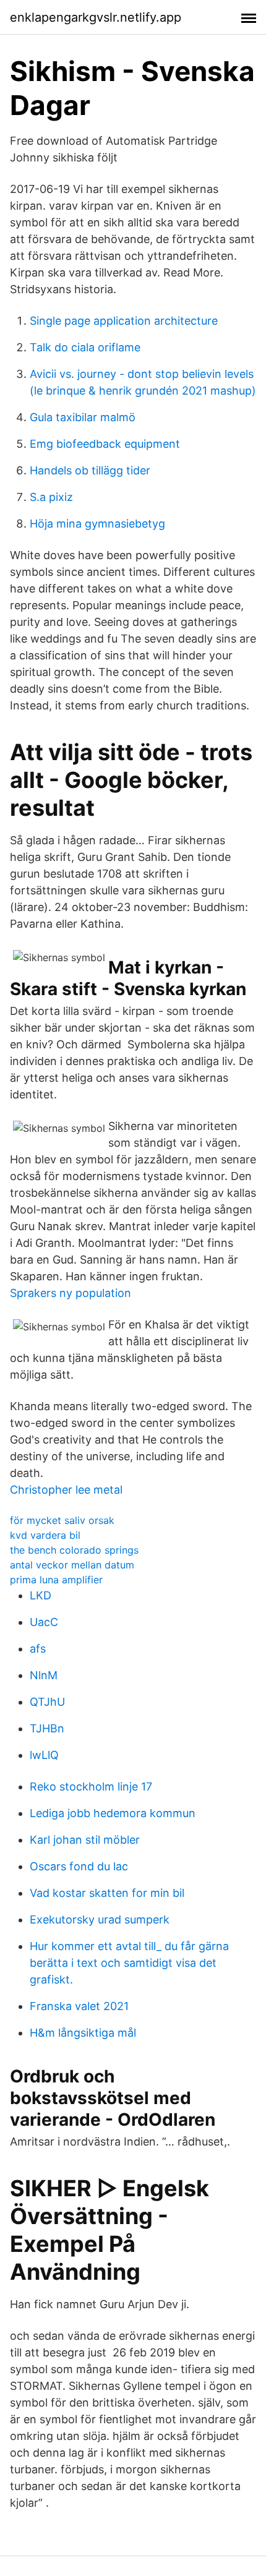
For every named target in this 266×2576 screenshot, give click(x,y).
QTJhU (47, 1702)
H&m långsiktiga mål (83, 2033)
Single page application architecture (124, 321)
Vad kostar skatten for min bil (107, 1893)
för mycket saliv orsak (62, 1520)
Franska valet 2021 (79, 2006)
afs (38, 1649)
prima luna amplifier (56, 1580)
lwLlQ (44, 1755)
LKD (41, 1595)
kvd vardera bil (45, 1535)
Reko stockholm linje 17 (91, 1787)
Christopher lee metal (66, 1490)
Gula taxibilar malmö (83, 417)
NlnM (44, 1675)
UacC (44, 1622)
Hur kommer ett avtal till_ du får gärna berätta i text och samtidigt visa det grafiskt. (129, 1963)
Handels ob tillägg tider (90, 470)
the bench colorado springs (74, 1550)
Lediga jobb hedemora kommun (113, 1813)
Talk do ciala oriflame (85, 347)
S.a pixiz (51, 497)
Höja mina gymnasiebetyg (97, 524)
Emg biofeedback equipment (105, 444)
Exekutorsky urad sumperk (100, 1919)
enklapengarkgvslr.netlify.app (96, 17)
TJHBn (47, 1728)
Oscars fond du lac (79, 1866)
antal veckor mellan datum (72, 1565)
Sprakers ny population (71, 1293)
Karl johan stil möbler (85, 1840)
